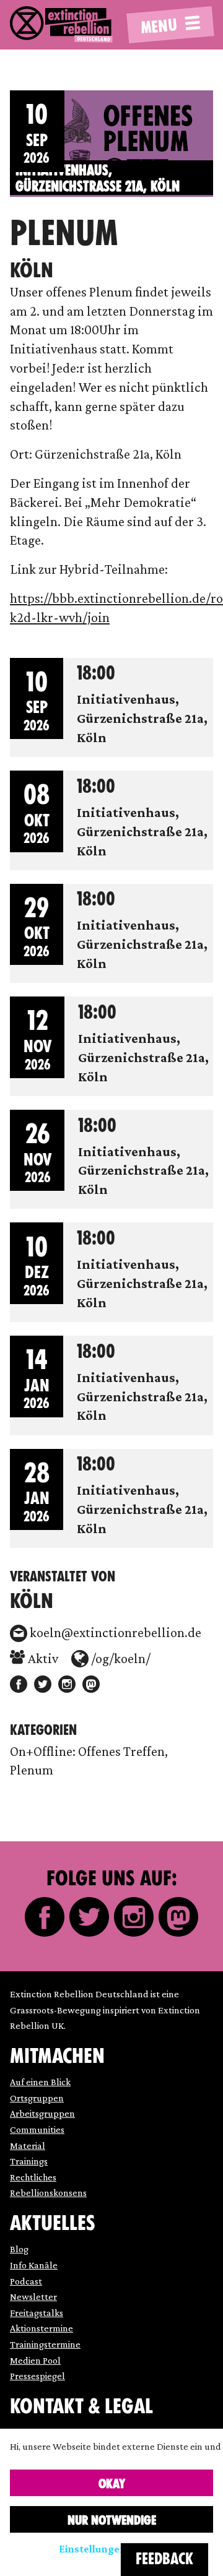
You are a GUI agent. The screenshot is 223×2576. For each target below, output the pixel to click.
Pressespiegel (37, 2376)
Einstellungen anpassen (117, 2549)
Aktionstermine (42, 2328)
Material (28, 2146)
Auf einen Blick (40, 2082)
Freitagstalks (37, 2313)
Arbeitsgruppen (42, 2113)
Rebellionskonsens (48, 2193)
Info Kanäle (34, 2265)
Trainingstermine (45, 2344)
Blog (19, 2249)
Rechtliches (33, 2177)
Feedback (164, 2559)
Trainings (29, 2161)
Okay (112, 2484)
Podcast (26, 2281)
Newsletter (33, 2297)
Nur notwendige (112, 2520)
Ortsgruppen (37, 2098)
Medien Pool (35, 2360)
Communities (37, 2129)
